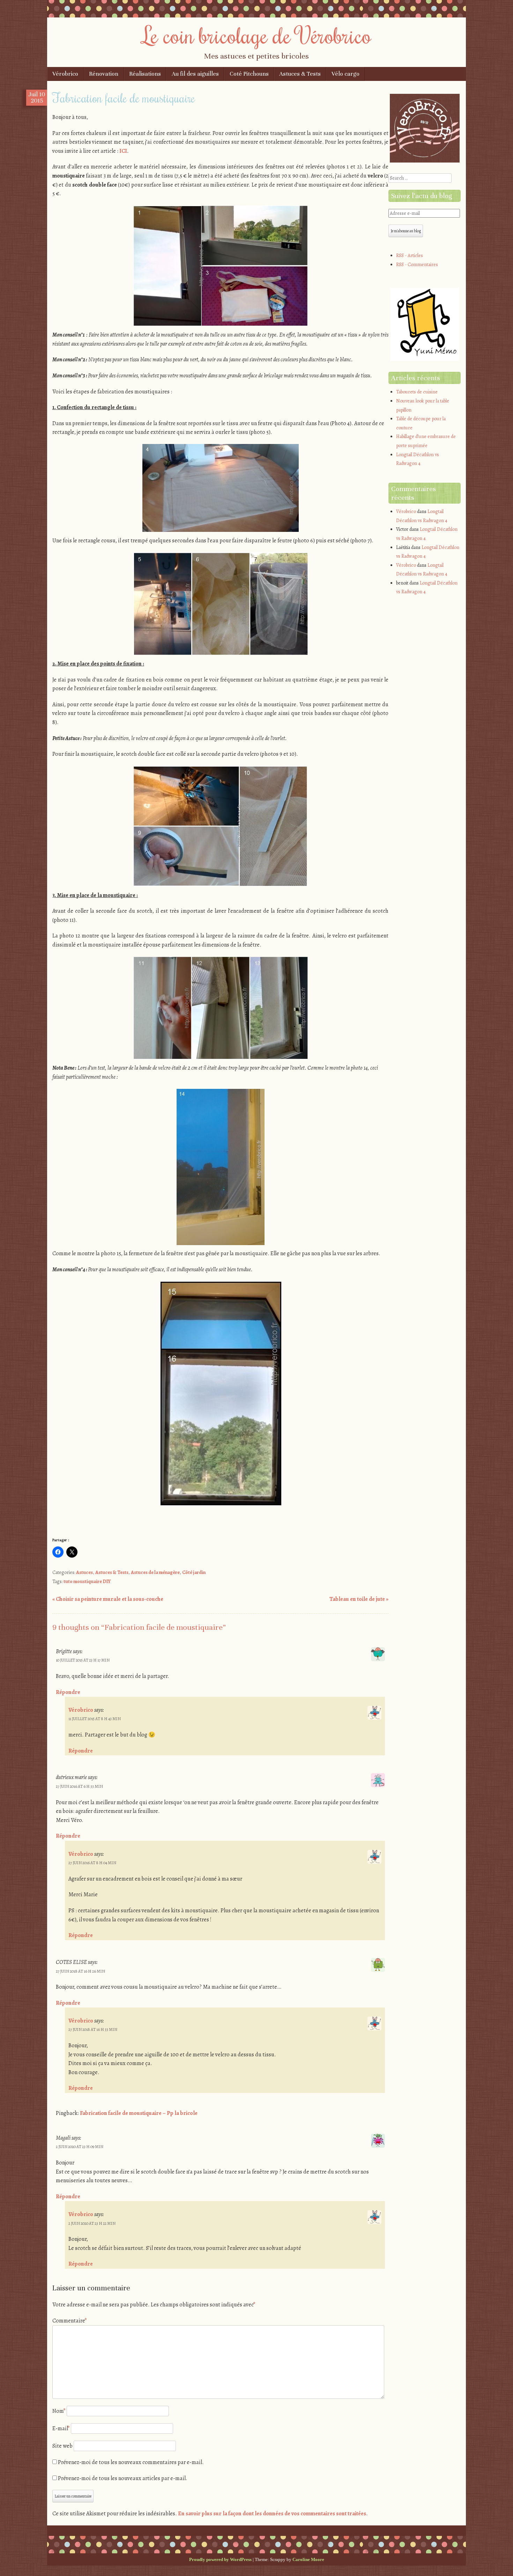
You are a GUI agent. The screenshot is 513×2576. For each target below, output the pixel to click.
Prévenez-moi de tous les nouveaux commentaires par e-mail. (131, 2462)
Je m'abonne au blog (406, 231)
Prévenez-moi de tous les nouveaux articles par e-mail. (123, 2478)
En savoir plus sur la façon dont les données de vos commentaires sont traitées (272, 2514)
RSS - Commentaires (417, 265)
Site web (62, 2446)
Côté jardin (194, 1572)
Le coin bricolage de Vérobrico (257, 35)
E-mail (61, 2428)
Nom (59, 2411)
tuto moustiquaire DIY (87, 1581)
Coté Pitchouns (249, 74)
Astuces (84, 1572)
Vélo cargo (345, 74)
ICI (123, 151)
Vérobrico (65, 74)
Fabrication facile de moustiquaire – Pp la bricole (139, 2113)
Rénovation (104, 74)
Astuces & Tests (300, 74)
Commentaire (70, 2321)
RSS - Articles (410, 255)
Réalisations (145, 74)
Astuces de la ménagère (155, 1572)
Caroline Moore (308, 2559)
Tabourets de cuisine (417, 392)
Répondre (68, 1692)
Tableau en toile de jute (359, 1599)
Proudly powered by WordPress (220, 2559)
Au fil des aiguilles (195, 74)
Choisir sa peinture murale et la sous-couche (108, 1599)
